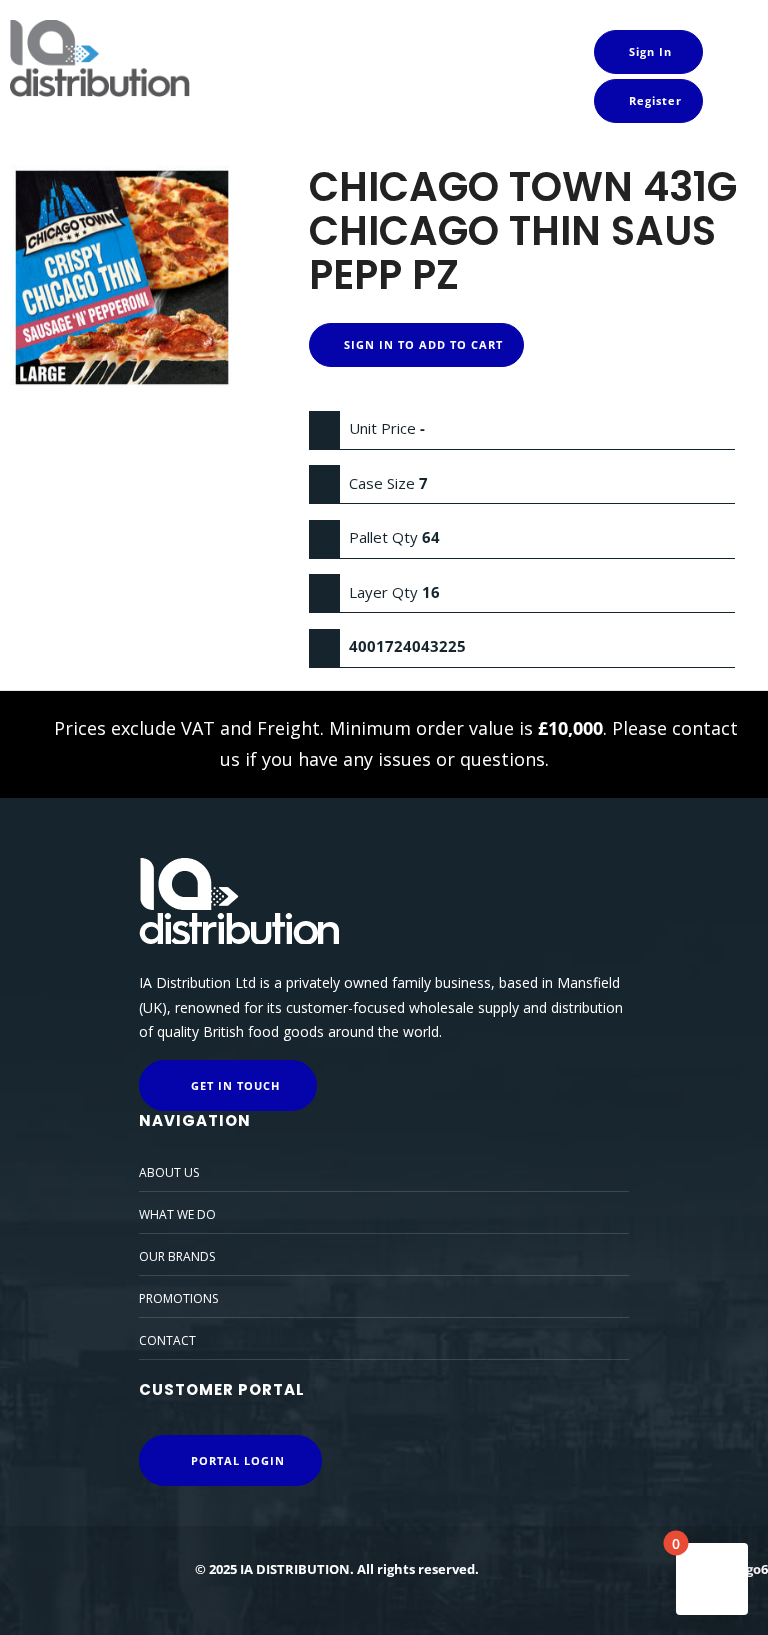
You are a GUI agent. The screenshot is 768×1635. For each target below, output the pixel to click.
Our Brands (177, 1256)
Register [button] (653, 100)
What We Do (177, 1214)
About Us (169, 1172)
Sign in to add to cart (421, 344)
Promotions (178, 1298)
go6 (757, 1569)
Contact (167, 1340)
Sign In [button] (648, 51)
